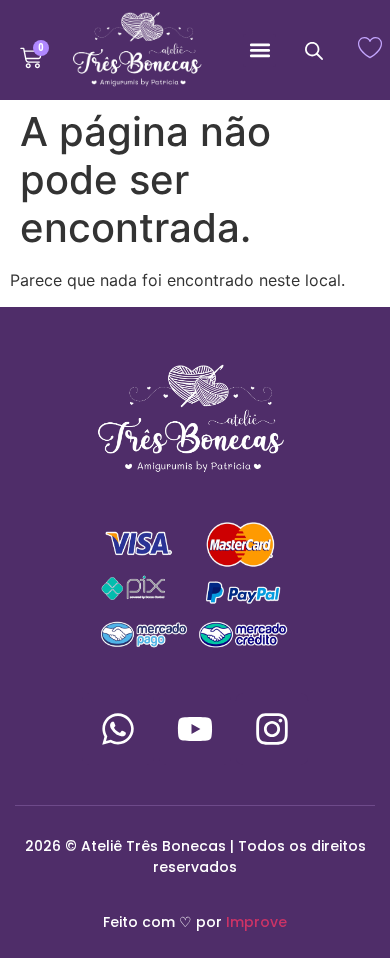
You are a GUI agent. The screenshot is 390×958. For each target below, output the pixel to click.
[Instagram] (272, 729)
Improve (256, 922)
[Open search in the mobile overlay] (314, 50)
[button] (259, 50)
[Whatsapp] (118, 729)
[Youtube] (195, 729)
